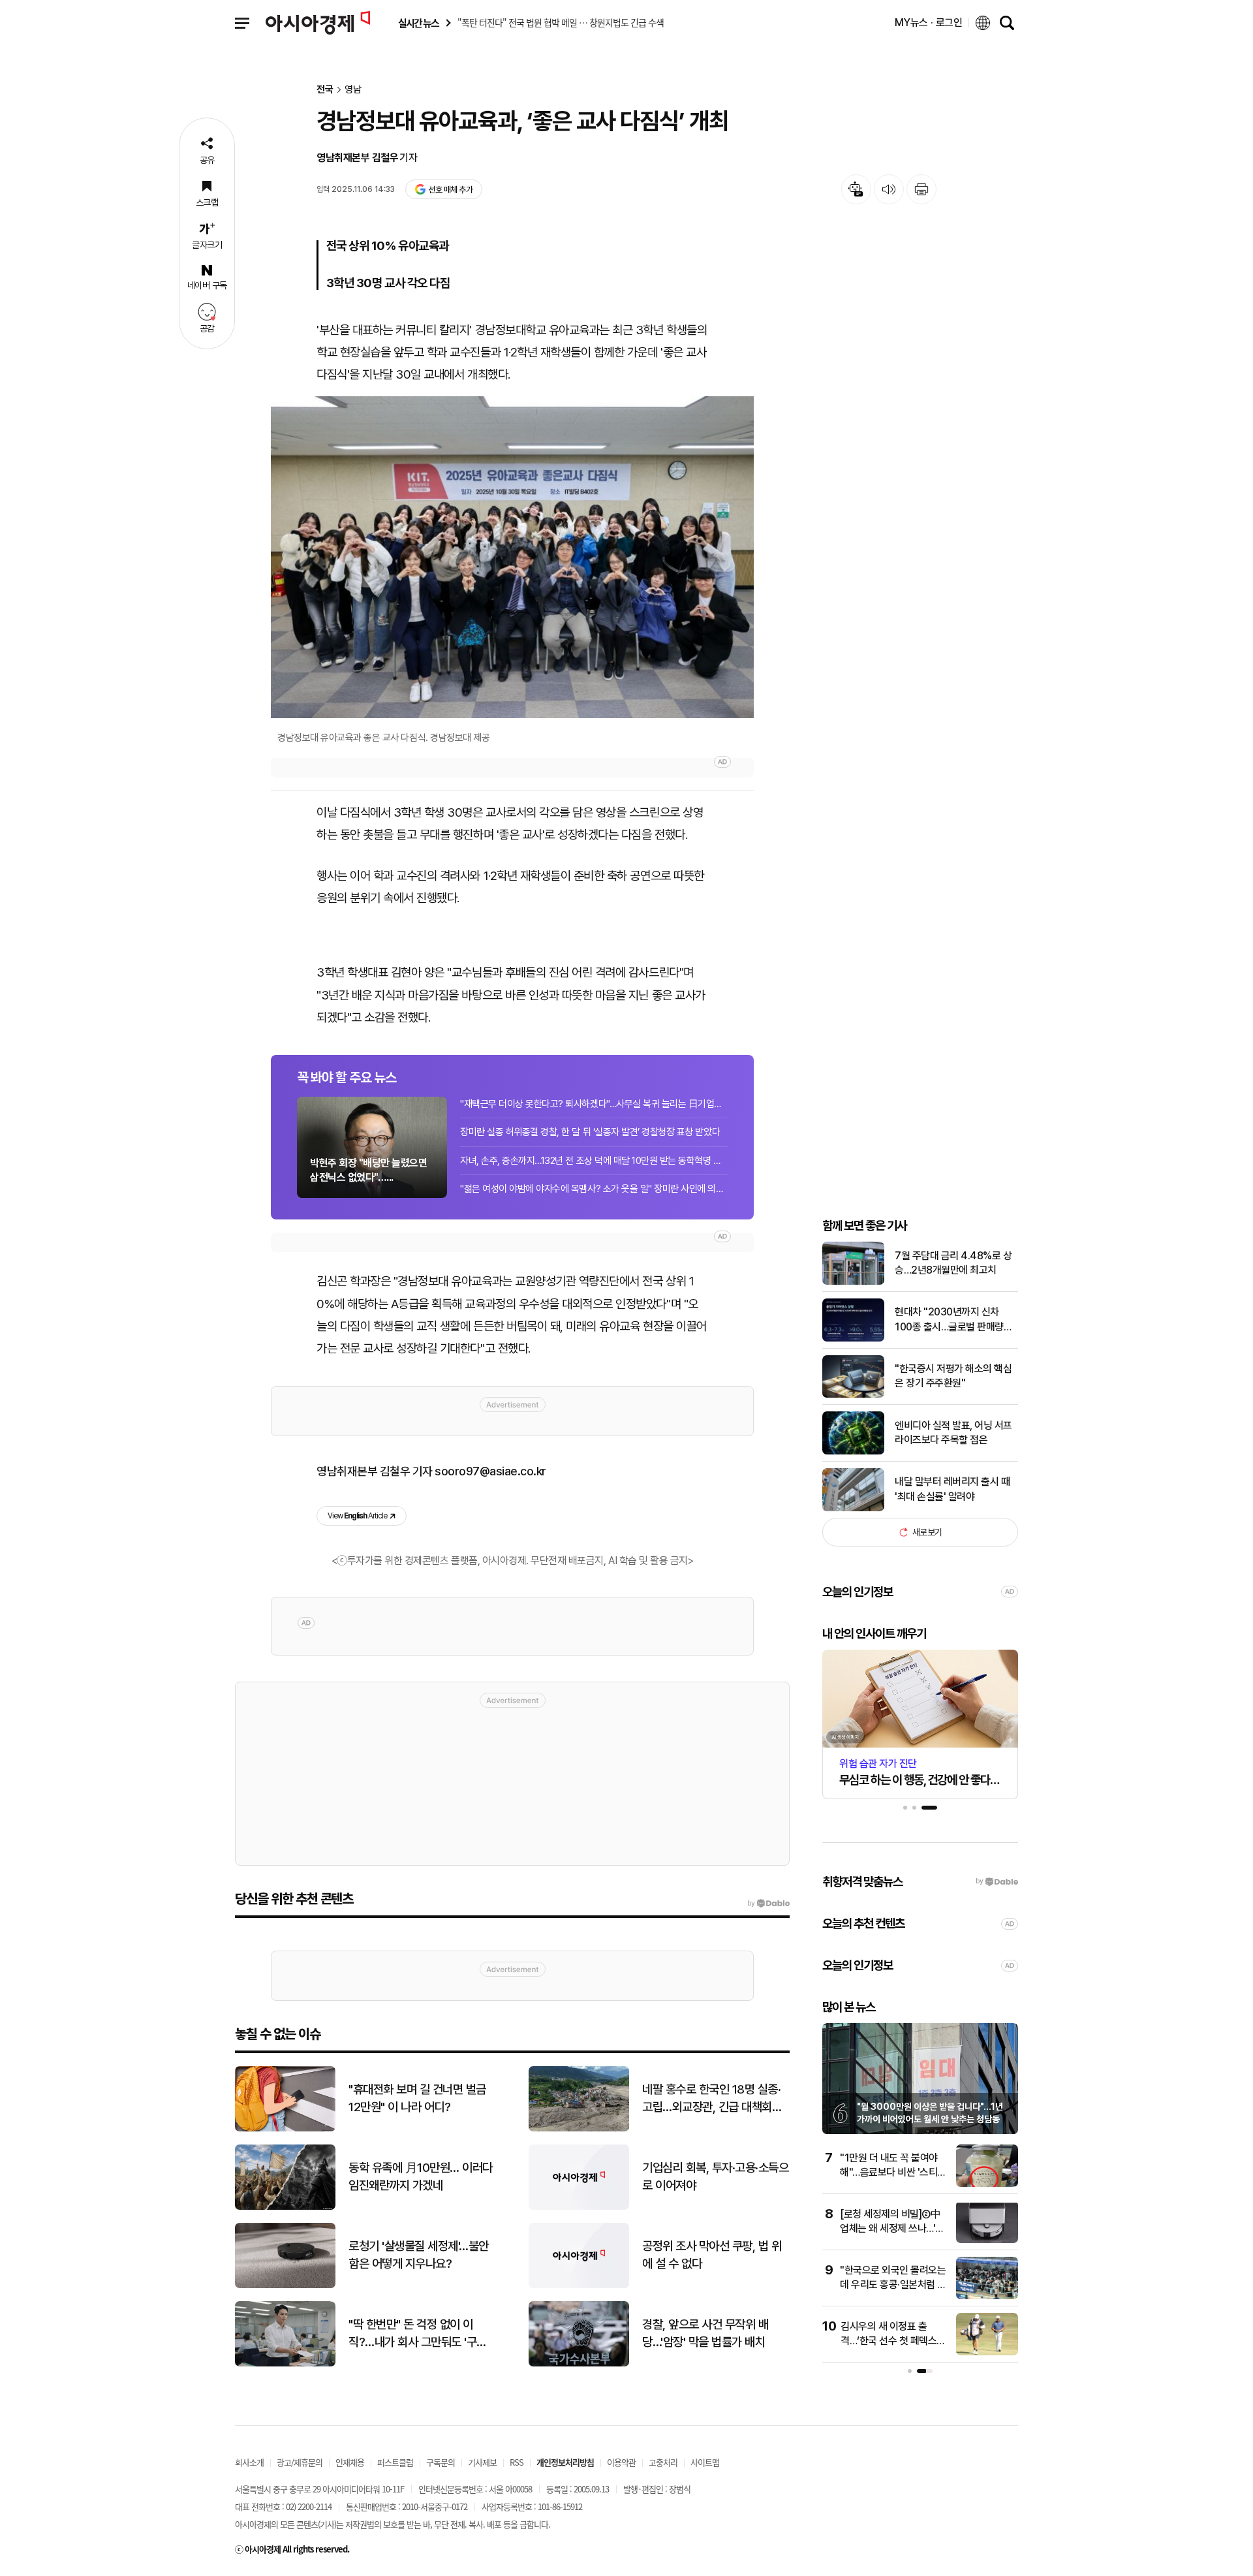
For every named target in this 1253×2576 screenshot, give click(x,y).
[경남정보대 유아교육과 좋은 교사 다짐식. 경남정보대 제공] (512, 557)
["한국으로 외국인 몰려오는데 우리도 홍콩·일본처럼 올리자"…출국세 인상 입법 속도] (987, 2296)
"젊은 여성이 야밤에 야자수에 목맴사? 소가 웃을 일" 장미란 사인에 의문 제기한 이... (594, 1189)
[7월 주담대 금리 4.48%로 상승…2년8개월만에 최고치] (853, 1282)
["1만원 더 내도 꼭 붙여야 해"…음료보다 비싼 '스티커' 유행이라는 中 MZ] (987, 2184)
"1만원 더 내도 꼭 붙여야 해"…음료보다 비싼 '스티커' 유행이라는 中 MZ (889, 2173)
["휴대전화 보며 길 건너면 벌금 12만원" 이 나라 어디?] (285, 2128)
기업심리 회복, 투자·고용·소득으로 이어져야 (715, 2176)
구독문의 (441, 2462)
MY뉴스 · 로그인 (929, 23)
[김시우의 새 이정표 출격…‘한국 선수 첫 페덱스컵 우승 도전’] (987, 2352)
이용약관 (621, 2462)
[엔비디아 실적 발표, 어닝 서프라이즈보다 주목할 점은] (853, 1452)
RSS (517, 2462)
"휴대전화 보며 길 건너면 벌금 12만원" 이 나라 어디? (417, 2098)
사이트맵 (705, 2462)
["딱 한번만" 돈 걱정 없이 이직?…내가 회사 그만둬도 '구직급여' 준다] (285, 2364)
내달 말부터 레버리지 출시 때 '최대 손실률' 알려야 (952, 1489)
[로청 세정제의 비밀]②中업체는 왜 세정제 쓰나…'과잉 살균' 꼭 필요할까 (892, 2229)
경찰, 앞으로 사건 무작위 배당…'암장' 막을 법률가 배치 (705, 2333)
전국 (325, 90)
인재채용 (350, 2462)
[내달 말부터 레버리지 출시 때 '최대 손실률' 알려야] (853, 1508)
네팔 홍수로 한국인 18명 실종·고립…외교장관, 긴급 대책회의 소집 (712, 2099)
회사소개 (249, 2462)
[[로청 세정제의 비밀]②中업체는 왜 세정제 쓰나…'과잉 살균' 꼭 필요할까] (987, 2240)
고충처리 (663, 2462)
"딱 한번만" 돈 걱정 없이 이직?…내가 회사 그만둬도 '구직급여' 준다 (418, 2334)
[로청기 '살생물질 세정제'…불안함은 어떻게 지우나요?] (285, 2285)
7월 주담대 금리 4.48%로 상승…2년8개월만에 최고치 (953, 1263)
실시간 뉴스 (418, 23)
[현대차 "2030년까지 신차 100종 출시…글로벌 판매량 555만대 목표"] (853, 1339)
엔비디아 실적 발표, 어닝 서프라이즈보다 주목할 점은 (953, 1433)
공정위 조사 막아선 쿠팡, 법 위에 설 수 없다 (712, 2255)
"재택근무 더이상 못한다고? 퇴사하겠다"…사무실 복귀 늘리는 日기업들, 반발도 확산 (594, 1104)
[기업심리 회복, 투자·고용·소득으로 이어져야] (579, 2207)
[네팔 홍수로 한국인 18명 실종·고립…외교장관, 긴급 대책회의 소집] (579, 2128)
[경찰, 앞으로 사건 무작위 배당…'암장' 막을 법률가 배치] (579, 2364)
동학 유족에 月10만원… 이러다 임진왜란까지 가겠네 (421, 2176)
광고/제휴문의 (300, 2462)
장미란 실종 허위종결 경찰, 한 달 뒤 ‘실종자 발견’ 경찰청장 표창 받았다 (590, 1132)
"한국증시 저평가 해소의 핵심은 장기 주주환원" (953, 1376)
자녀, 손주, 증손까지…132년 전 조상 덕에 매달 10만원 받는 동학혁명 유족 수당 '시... (594, 1161)
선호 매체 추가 (450, 190)
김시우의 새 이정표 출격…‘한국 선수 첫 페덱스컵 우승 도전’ (893, 2341)
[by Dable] (768, 1904)
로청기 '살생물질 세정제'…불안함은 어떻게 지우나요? (419, 2255)
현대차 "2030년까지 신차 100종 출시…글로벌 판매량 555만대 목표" (949, 1320)
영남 (353, 90)
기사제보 (482, 2462)
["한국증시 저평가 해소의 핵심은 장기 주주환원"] (853, 1395)
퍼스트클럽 (395, 2462)
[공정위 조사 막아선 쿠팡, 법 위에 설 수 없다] (579, 2285)
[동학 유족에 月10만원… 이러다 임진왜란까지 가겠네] (285, 2207)
